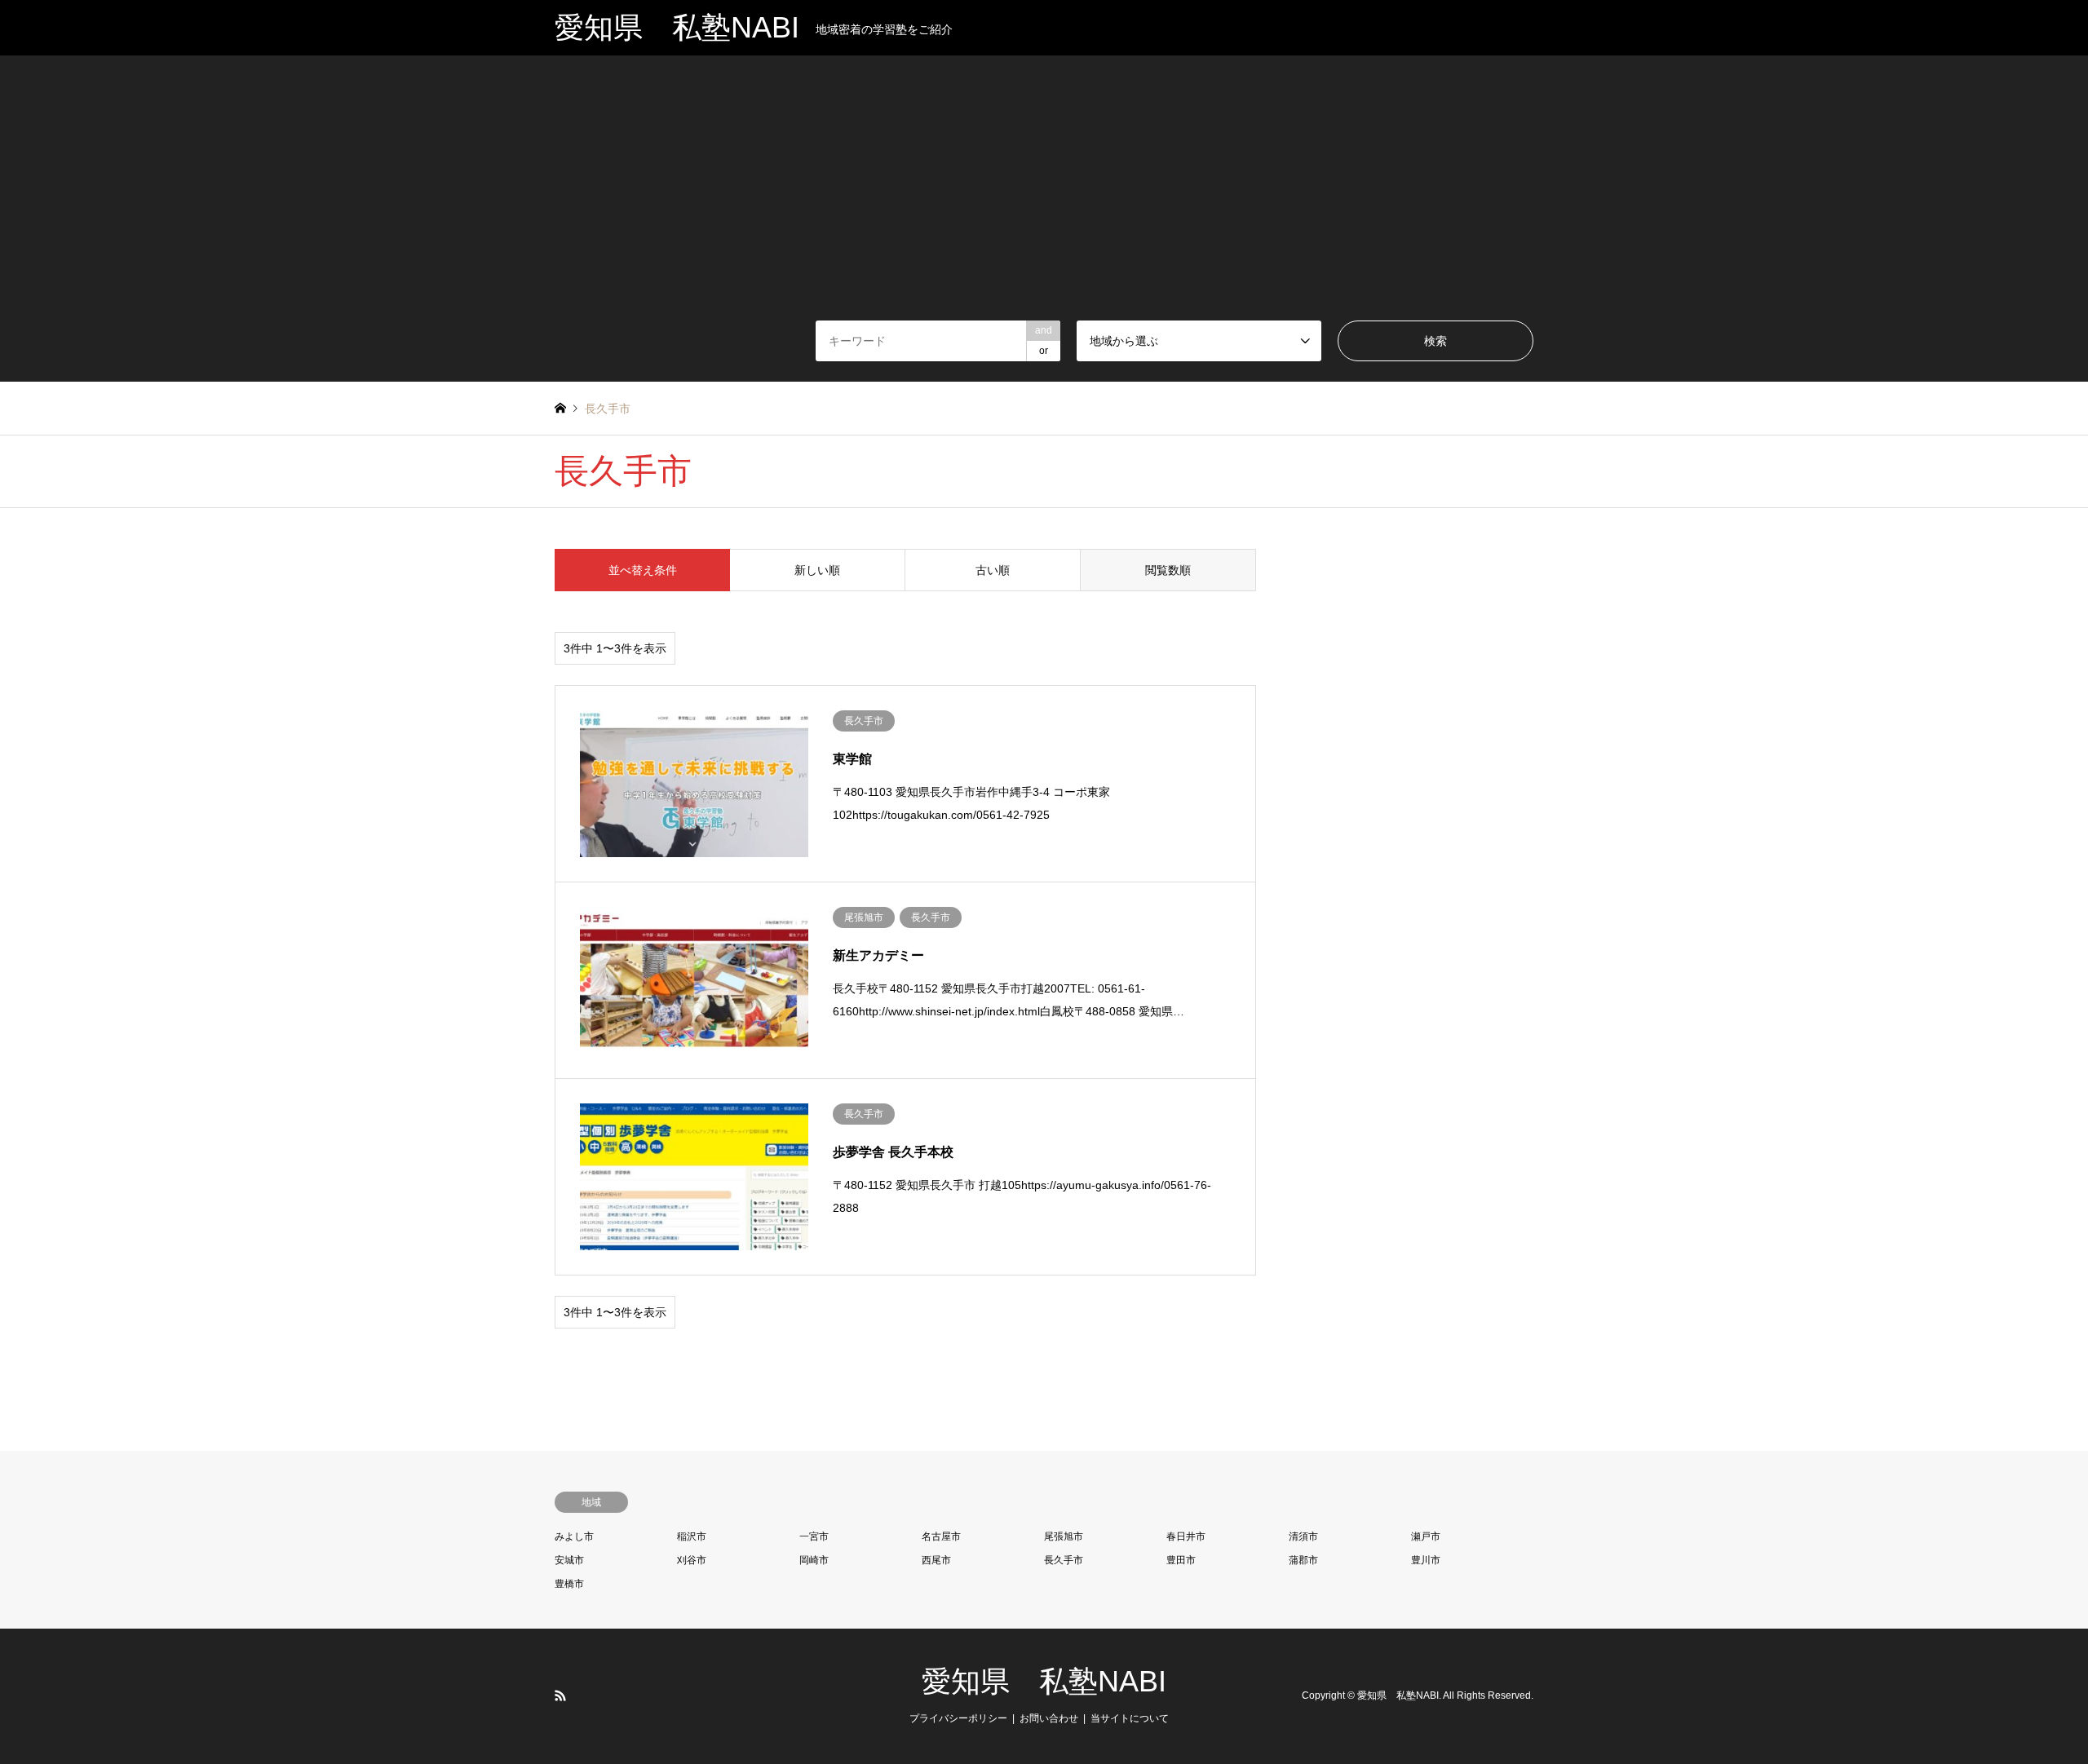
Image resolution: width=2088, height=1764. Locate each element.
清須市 (1303, 1536)
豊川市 (1426, 1560)
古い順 (993, 570)
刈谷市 (692, 1560)
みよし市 (574, 1536)
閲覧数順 (1168, 570)
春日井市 (1186, 1536)
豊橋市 (569, 1584)
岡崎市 (814, 1560)
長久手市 (1064, 1560)
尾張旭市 (1064, 1536)
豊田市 (1181, 1560)
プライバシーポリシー (958, 1718)
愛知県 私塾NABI (1044, 1681)
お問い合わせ (1049, 1718)
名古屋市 (941, 1536)
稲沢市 (692, 1536)
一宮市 (814, 1536)
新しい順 (817, 570)
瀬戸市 (1426, 1536)
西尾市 (936, 1560)
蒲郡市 (1303, 1560)
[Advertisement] (1044, 198)
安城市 (569, 1560)
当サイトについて (1130, 1718)
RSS (560, 1695)
